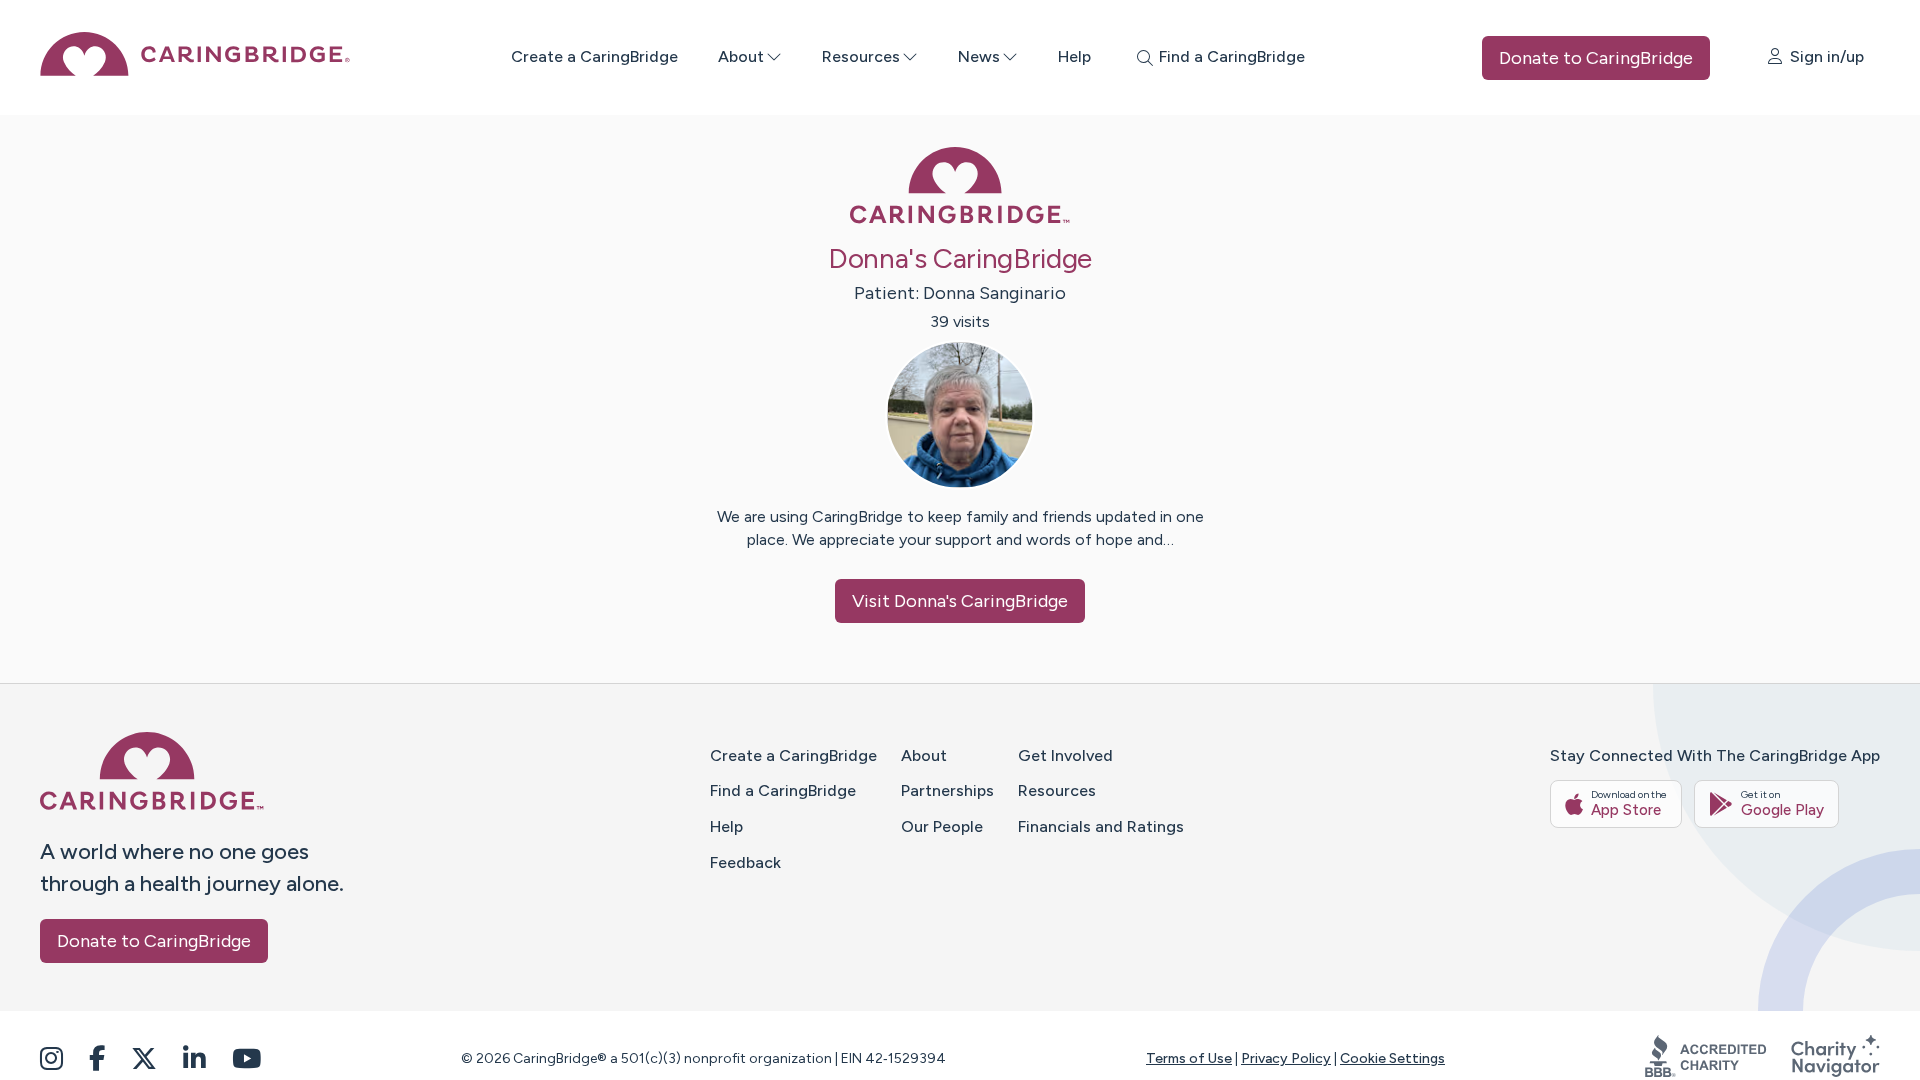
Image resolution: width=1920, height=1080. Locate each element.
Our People (942, 826)
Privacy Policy (1286, 1058)
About (741, 56)
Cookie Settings (1392, 1058)
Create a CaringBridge (594, 56)
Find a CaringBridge (783, 790)
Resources (861, 56)
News (979, 56)
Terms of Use (1189, 1058)
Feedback (745, 862)
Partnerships (947, 790)
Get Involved (1065, 755)
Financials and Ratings (1101, 826)
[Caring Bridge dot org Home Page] (195, 70)
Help (1074, 56)
